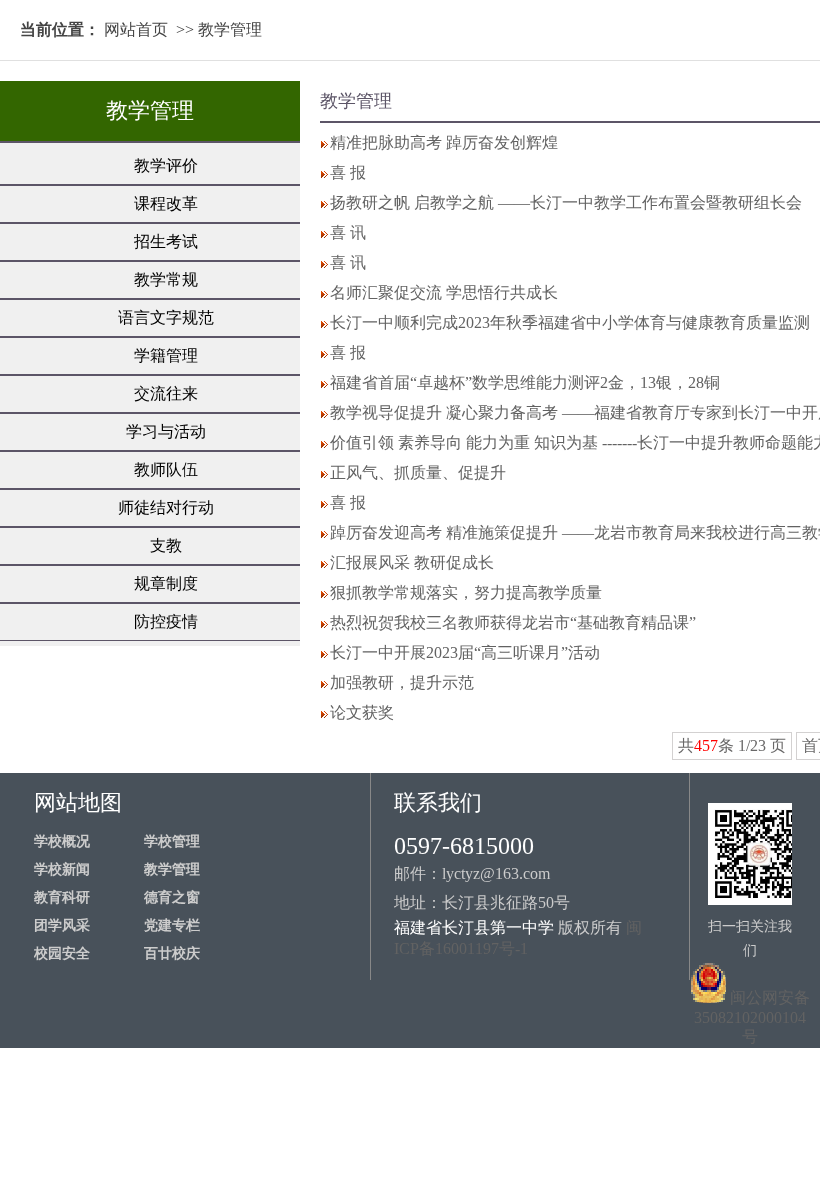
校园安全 (62, 953)
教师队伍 (166, 469)
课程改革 (166, 203)
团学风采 (62, 925)
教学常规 (166, 279)
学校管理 (172, 841)
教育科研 (62, 897)
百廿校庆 (172, 953)
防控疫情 (166, 621)
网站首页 (136, 29)
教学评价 (166, 165)
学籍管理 (166, 355)
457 (706, 745)
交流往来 (166, 393)
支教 (166, 545)
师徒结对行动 (166, 507)
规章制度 (166, 583)
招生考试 (166, 241)
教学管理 (230, 29)
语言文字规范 (166, 317)
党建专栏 (172, 925)
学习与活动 (166, 431)
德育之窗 (172, 897)
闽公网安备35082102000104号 (752, 1017)
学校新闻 (62, 869)
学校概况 (62, 841)
